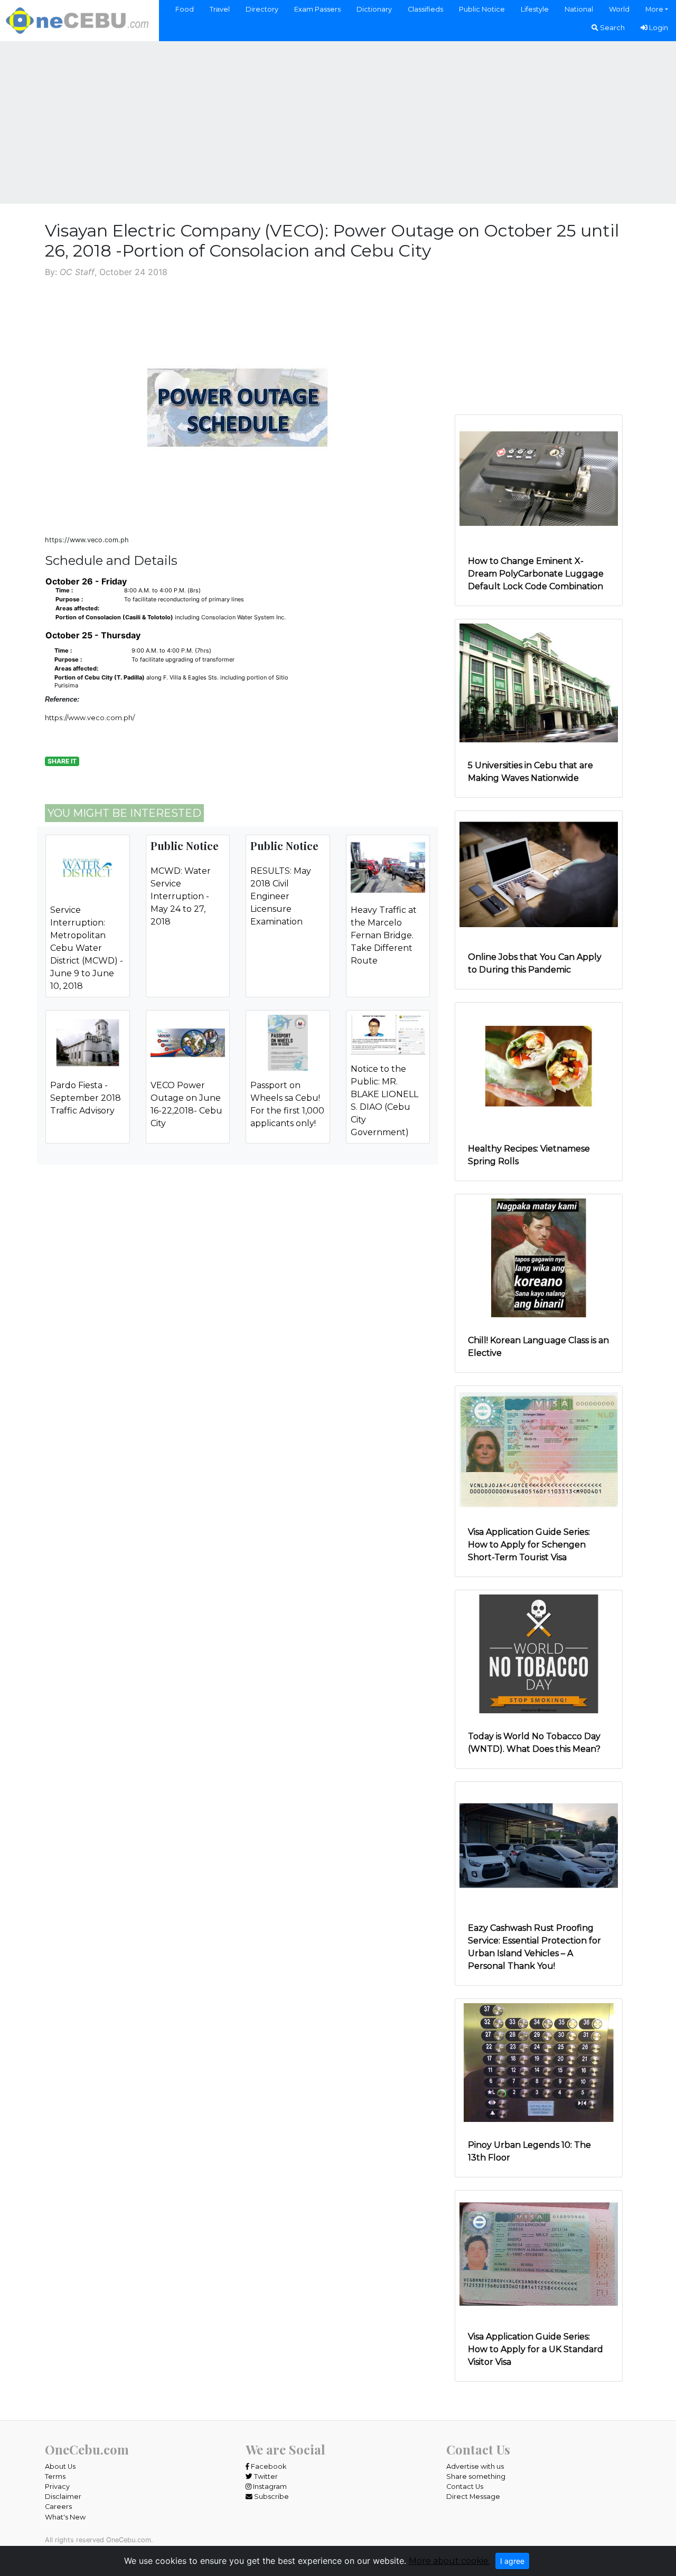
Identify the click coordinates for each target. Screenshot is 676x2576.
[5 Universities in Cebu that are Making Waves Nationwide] (539, 682)
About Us (60, 2466)
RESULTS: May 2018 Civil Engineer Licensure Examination (281, 896)
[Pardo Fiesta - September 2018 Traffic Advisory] (88, 1042)
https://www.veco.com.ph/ (90, 718)
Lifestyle (535, 9)
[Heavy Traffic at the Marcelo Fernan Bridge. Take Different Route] (388, 867)
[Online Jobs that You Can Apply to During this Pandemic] (539, 874)
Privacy (57, 2487)
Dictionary (374, 9)
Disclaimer (63, 2497)
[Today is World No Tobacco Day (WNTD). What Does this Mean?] (539, 1653)
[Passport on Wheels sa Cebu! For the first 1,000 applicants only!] (288, 1042)
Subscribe (271, 2497)
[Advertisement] (338, 121)
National (579, 9)
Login (658, 28)
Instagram (269, 2487)
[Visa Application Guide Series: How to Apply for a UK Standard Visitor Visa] (539, 2253)
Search (612, 28)
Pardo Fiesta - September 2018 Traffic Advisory (86, 1098)
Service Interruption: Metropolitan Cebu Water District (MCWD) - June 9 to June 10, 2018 (87, 948)
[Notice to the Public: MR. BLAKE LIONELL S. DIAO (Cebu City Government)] (388, 1034)
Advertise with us (475, 2466)
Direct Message (473, 2497)
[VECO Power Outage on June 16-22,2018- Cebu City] (188, 1042)
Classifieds (425, 9)
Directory (262, 9)
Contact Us (465, 2487)
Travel (220, 9)
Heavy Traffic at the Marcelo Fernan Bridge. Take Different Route (384, 935)
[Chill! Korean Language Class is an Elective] (539, 1257)
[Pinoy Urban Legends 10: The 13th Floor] (539, 2061)
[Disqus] (238, 1353)
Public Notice (482, 9)
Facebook (268, 2466)
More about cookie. (449, 2561)
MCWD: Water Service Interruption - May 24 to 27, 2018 (181, 896)
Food (185, 9)
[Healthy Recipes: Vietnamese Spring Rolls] (539, 1065)
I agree (512, 2561)
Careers (58, 2507)
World (619, 9)
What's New (65, 2517)
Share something (476, 2476)
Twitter (265, 2476)
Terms (55, 2476)
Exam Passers (317, 9)
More (654, 9)
